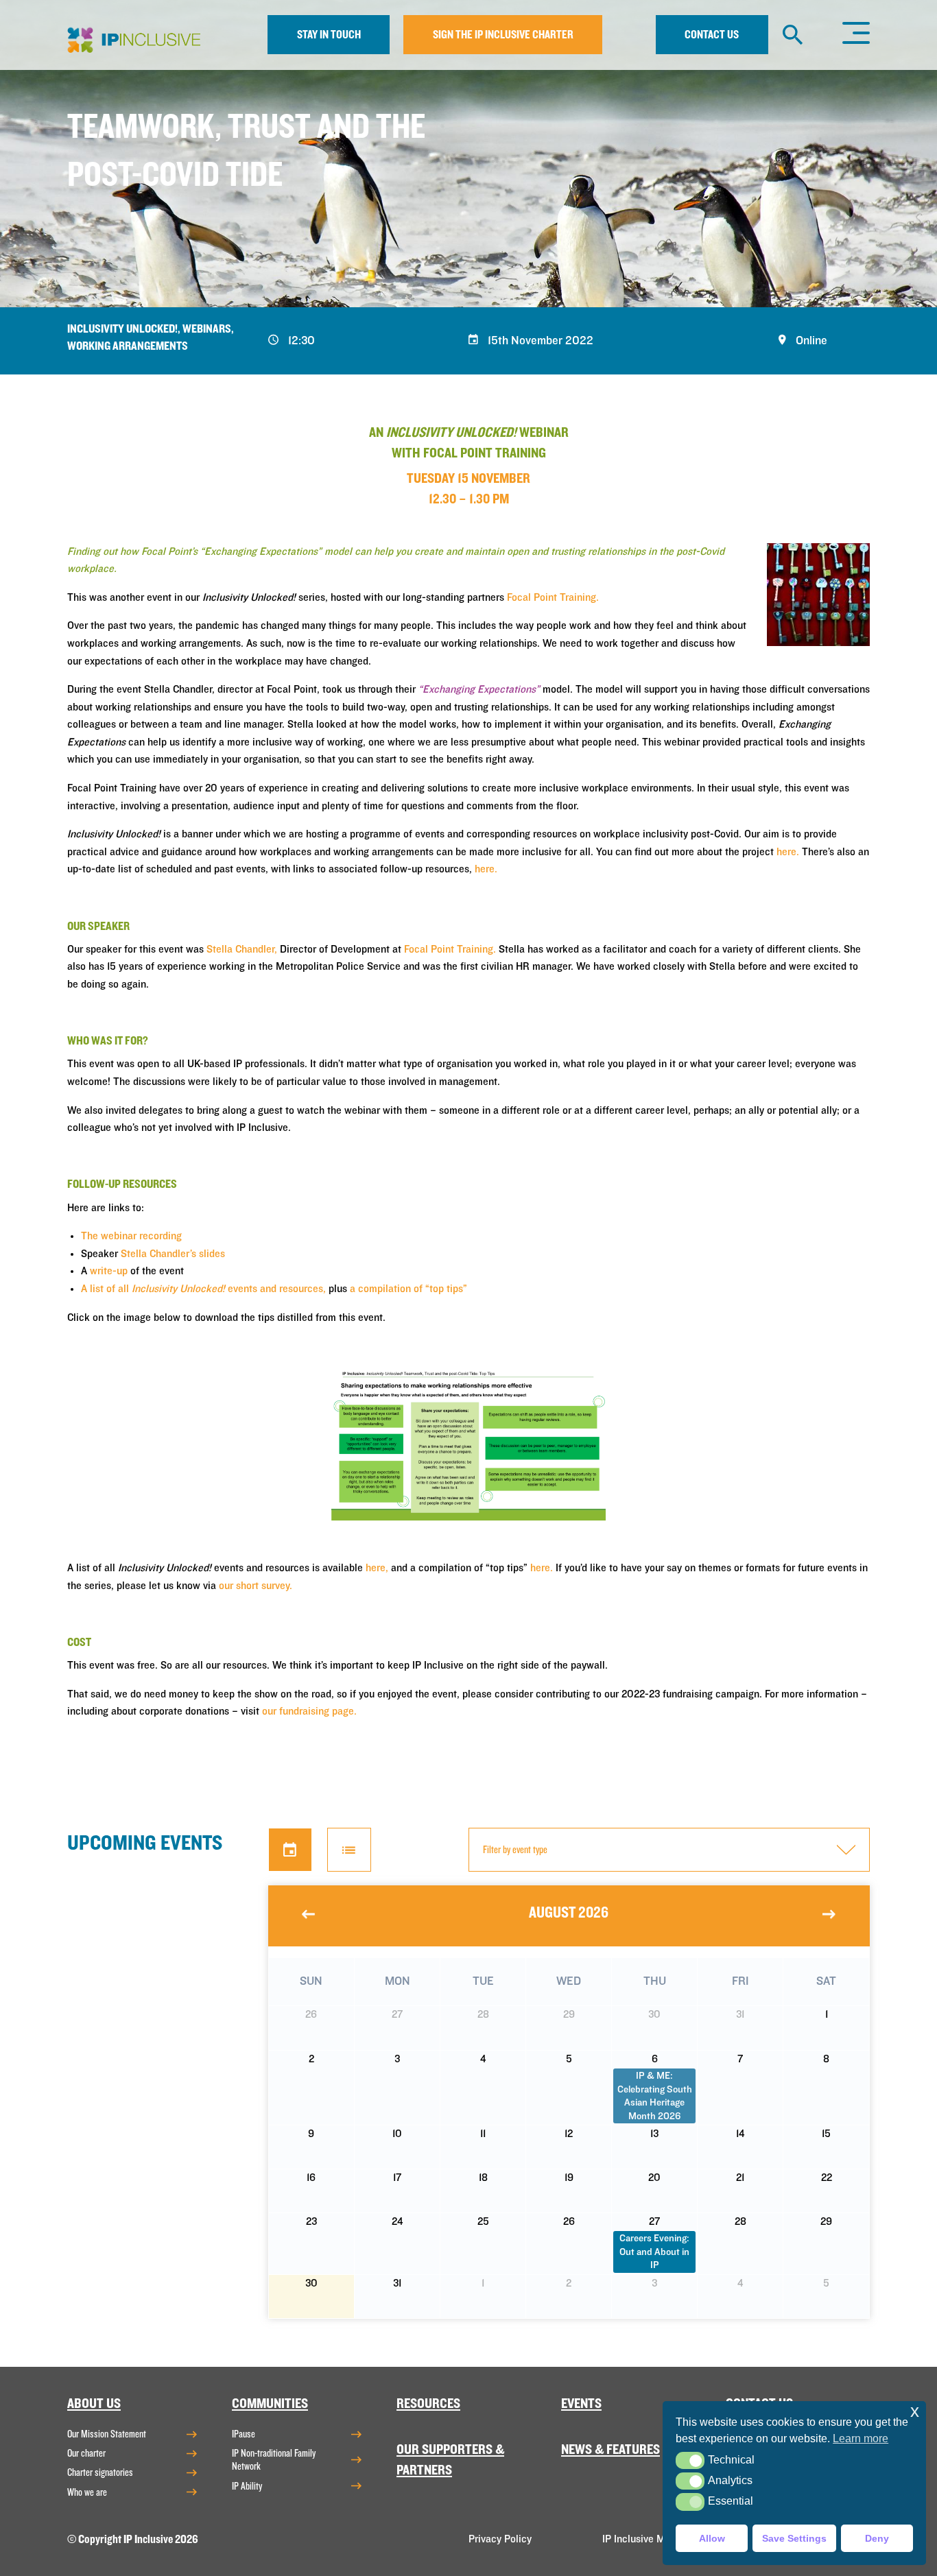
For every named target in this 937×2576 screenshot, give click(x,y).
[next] (829, 1914)
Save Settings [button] (794, 2538)
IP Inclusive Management (659, 2539)
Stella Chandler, (242, 949)
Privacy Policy (500, 2539)
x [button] (915, 2411)
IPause (244, 2434)
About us (94, 2404)
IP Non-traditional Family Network (274, 2460)
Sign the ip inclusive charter (503, 35)
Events (581, 2404)
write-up (109, 1271)
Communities (270, 2404)
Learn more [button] (861, 2438)
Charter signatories (100, 2472)
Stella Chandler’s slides (173, 1254)
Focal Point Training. (553, 597)
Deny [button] (877, 2538)
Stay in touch (329, 35)
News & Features (610, 2449)
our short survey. (256, 1586)
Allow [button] (712, 2538)
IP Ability (247, 2486)
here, (377, 1568)
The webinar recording (131, 1236)
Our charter (86, 2453)
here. (788, 852)
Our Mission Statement (107, 2434)
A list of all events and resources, (203, 1289)
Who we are (87, 2492)
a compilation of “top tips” (408, 1289)
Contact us (712, 35)
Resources (428, 2404)
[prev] (309, 1914)
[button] (690, 2460)
